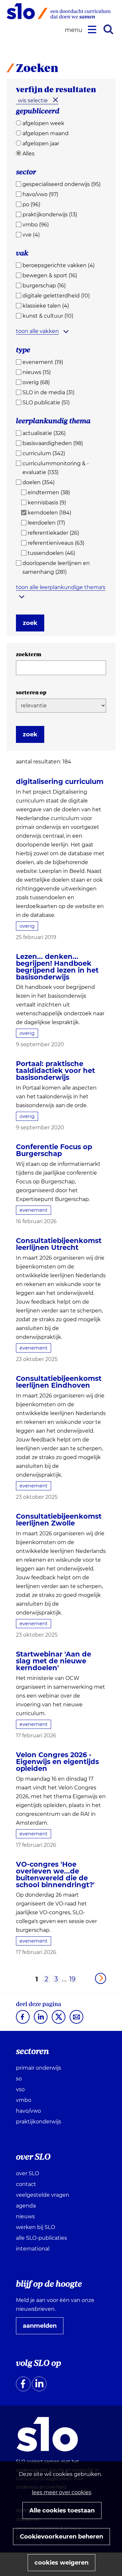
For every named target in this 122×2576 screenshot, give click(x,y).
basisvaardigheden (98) (53, 443)
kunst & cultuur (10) (48, 316)
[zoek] (108, 29)
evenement (34, 1210)
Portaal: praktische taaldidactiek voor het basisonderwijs (55, 1071)
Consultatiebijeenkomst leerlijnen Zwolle (59, 1520)
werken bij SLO (35, 2227)
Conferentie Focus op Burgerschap (54, 1150)
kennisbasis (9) (47, 503)
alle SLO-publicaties (41, 2238)
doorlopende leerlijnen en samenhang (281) (56, 568)
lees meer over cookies (62, 2492)
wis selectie (33, 101)
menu (75, 30)
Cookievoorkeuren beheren (61, 2537)
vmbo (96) (36, 225)
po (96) (31, 204)
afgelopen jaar (41, 144)
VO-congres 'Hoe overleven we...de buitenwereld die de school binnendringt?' (55, 1874)
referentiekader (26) (53, 533)
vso (20, 2089)
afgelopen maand (46, 133)
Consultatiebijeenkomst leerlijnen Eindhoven (59, 1382)
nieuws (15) (37, 372)
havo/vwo (28, 2111)
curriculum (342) (44, 453)
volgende (101, 1978)
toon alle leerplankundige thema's (61, 587)
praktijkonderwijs (39, 2122)
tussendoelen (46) (51, 553)
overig (27, 926)
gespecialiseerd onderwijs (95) (61, 184)
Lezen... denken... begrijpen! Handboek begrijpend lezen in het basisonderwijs (57, 967)
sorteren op (31, 692)
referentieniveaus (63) (56, 543)
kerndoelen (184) (49, 513)
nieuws (25, 2216)
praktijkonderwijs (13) (50, 215)
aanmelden (42, 2328)
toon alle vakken (37, 331)
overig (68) (36, 382)
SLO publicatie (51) (46, 403)
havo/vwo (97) (40, 194)
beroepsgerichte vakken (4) (59, 265)
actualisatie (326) (44, 433)
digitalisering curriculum (60, 781)
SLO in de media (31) (48, 392)
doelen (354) (39, 482)
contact (26, 2184)
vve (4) (31, 235)
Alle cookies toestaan (62, 2511)
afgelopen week (43, 123)
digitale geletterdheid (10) (56, 296)
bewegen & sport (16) (50, 275)
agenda (26, 2206)
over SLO (27, 2173)
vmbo (24, 2100)
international (33, 2249)
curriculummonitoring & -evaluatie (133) (56, 468)
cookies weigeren (61, 2563)
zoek (30, 623)
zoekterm (29, 654)
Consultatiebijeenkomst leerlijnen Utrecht (59, 1244)
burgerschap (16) (44, 286)
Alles (28, 154)
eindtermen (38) (49, 492)
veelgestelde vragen (43, 2195)
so (19, 2079)
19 (72, 1979)
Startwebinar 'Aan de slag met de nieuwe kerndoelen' (54, 1661)
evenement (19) (43, 362)
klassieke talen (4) (46, 306)
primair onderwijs (39, 2068)
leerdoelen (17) (46, 523)
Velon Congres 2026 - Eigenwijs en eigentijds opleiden (57, 1762)
